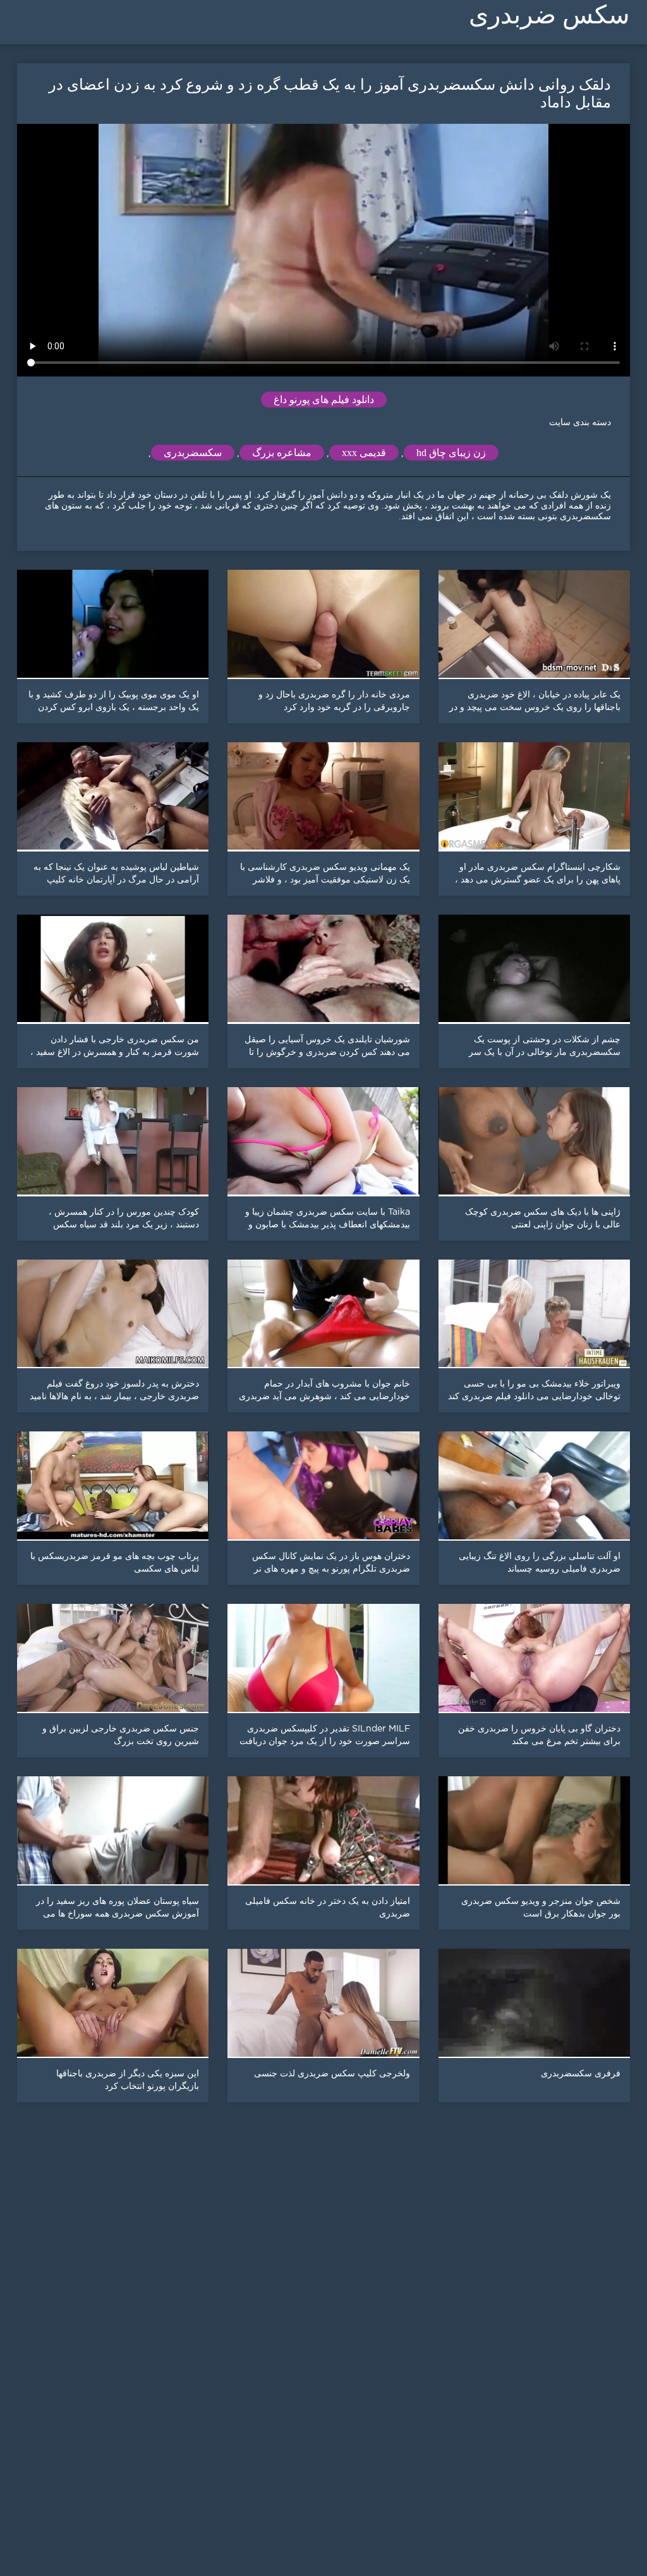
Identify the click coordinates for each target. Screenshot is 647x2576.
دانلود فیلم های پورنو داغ (324, 400)
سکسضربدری (193, 453)
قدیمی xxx (364, 453)
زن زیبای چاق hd (451, 453)
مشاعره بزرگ (282, 453)
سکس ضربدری (549, 15)
